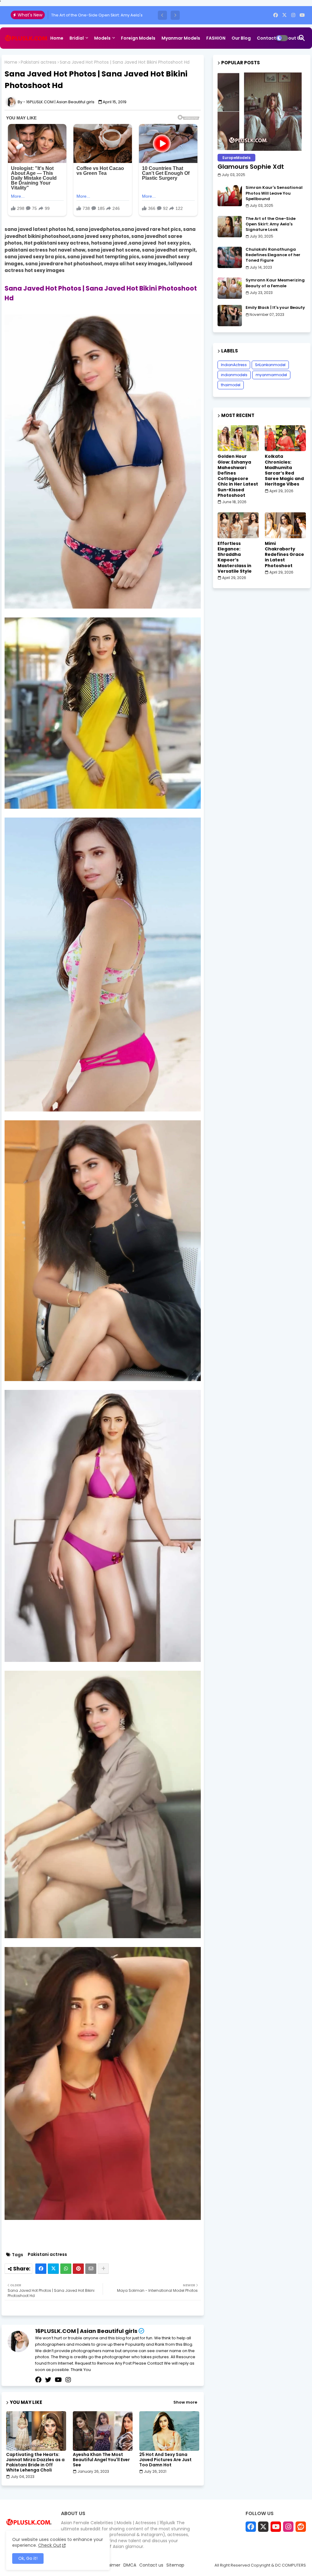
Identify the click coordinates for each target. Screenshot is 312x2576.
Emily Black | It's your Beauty (275, 308)
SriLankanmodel (270, 365)
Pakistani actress (39, 62)
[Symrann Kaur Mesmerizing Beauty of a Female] (230, 288)
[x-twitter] (284, 15)
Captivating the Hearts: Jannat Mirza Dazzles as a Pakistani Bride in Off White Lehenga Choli (35, 2462)
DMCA (130, 2565)
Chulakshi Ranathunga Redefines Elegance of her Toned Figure (273, 255)
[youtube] (302, 15)
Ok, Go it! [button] (28, 2558)
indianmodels (234, 375)
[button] (162, 15)
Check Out (50, 2545)
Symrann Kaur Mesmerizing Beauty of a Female (275, 283)
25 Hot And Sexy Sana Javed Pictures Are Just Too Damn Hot (165, 2460)
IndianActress (234, 365)
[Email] (91, 2269)
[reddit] (301, 2527)
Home (57, 38)
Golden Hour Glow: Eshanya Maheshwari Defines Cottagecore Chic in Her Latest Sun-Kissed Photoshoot (238, 476)
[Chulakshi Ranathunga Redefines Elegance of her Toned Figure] (230, 257)
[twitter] (48, 2380)
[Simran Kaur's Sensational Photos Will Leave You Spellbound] (230, 196)
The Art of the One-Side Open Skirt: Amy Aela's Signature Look (271, 224)
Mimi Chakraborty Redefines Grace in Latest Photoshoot (284, 555)
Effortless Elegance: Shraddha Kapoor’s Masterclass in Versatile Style (235, 557)
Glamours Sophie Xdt (251, 167)
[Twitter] (53, 2269)
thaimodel (231, 385)
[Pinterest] (78, 2269)
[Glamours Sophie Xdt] (262, 112)
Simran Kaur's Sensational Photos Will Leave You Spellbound (274, 193)
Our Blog (241, 38)
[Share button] (103, 2269)
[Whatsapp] (66, 2269)
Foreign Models (138, 38)
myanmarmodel (271, 375)
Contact (266, 38)
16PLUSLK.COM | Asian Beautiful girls (86, 2331)
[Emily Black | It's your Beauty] (230, 316)
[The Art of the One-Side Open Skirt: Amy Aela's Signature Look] (230, 227)
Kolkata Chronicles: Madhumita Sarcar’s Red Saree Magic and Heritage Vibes (284, 470)
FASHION (216, 38)
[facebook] (276, 15)
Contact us (151, 2565)
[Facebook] (41, 2269)
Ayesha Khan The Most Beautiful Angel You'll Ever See (101, 2460)
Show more (185, 2402)
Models (102, 38)
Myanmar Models (181, 38)
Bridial (77, 38)
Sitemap (60, 59)
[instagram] (293, 15)
